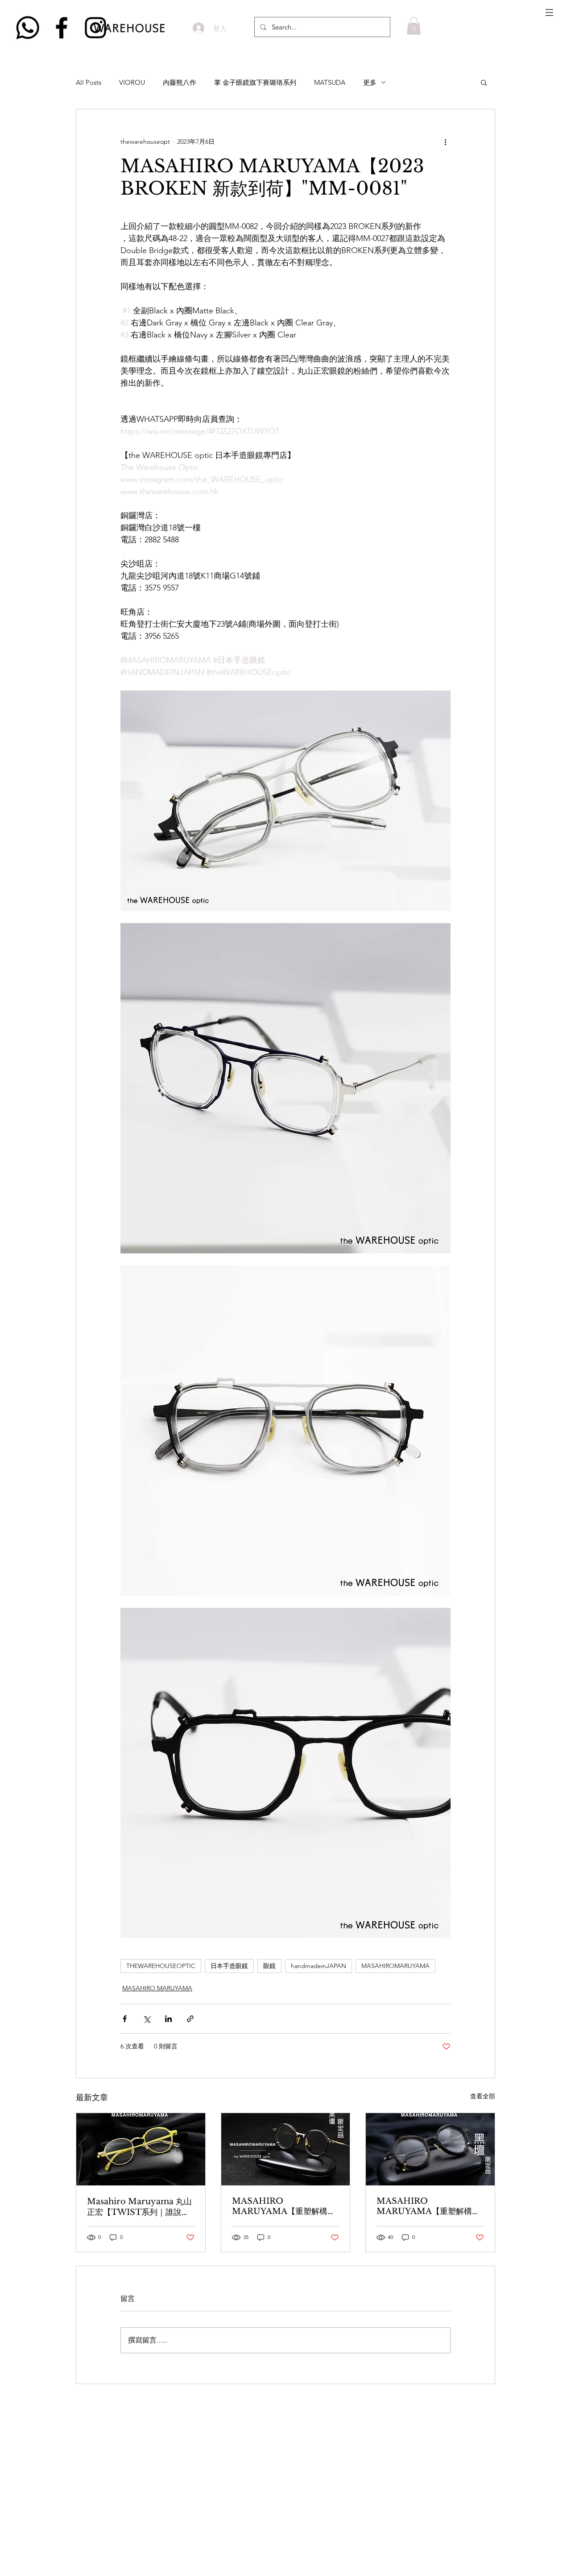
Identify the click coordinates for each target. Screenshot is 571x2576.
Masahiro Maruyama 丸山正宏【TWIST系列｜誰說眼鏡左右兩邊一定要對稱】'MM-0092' (139, 2207)
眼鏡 (269, 1966)
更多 (370, 82)
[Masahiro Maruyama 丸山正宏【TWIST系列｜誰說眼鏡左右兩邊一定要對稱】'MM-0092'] (141, 2149)
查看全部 (483, 2096)
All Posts (89, 82)
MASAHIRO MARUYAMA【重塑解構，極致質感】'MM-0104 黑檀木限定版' (284, 2206)
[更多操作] (445, 141)
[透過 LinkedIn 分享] (168, 2019)
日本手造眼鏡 (229, 1966)
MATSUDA (330, 82)
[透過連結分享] (190, 2019)
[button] (549, 12)
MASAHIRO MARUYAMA (157, 1988)
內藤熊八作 (180, 82)
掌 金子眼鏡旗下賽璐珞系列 (255, 82)
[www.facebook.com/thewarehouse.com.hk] (62, 28)
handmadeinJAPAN (319, 1966)
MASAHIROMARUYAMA (395, 1966)
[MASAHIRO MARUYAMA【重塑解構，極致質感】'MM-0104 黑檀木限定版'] (286, 2149)
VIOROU (132, 82)
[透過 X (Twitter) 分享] (147, 2019)
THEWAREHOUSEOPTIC (161, 1966)
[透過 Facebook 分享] (125, 2019)
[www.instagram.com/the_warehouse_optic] (95, 28)
